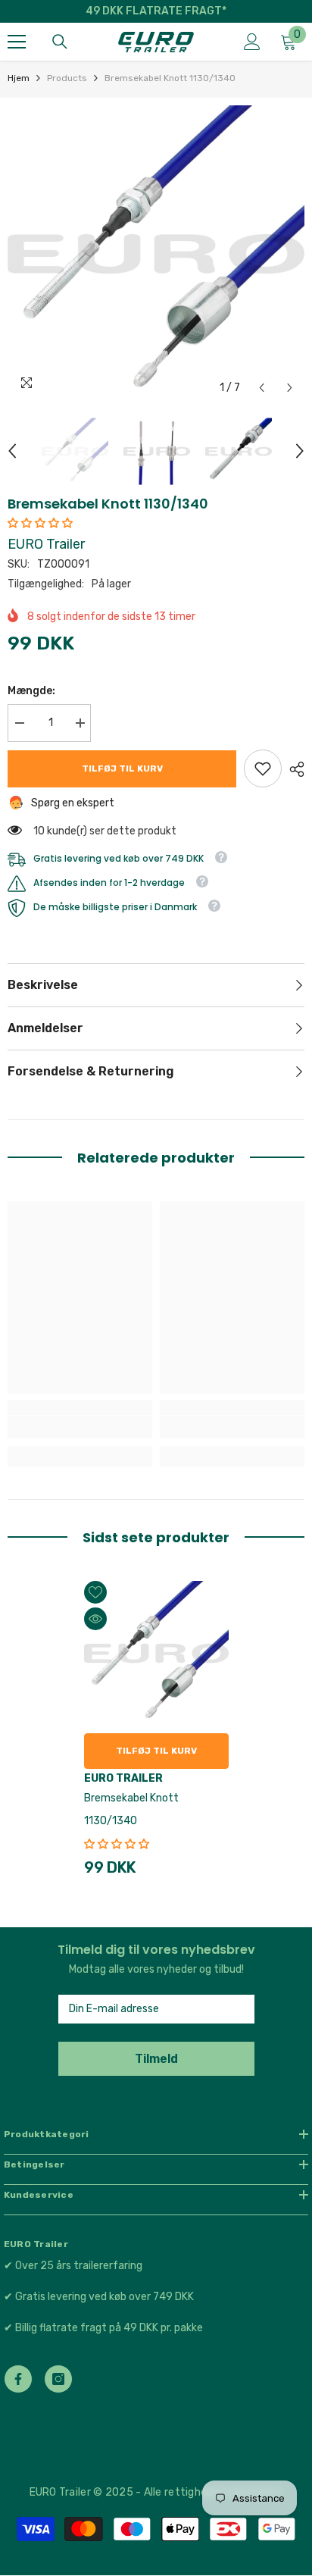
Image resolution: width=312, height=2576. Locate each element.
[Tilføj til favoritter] (95, 1592)
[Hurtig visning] (95, 1619)
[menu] (17, 42)
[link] (263, 768)
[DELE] (293, 769)
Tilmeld (156, 2059)
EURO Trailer (46, 544)
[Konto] (252, 42)
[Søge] (60, 42)
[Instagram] (58, 2379)
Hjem (19, 78)
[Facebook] (18, 2379)
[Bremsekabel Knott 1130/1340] (156, 1653)
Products (67, 78)
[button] (262, 388)
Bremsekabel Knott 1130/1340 (131, 1809)
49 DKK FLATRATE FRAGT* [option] (156, 11)
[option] (156, 254)
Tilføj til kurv (122, 768)
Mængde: (31, 691)
